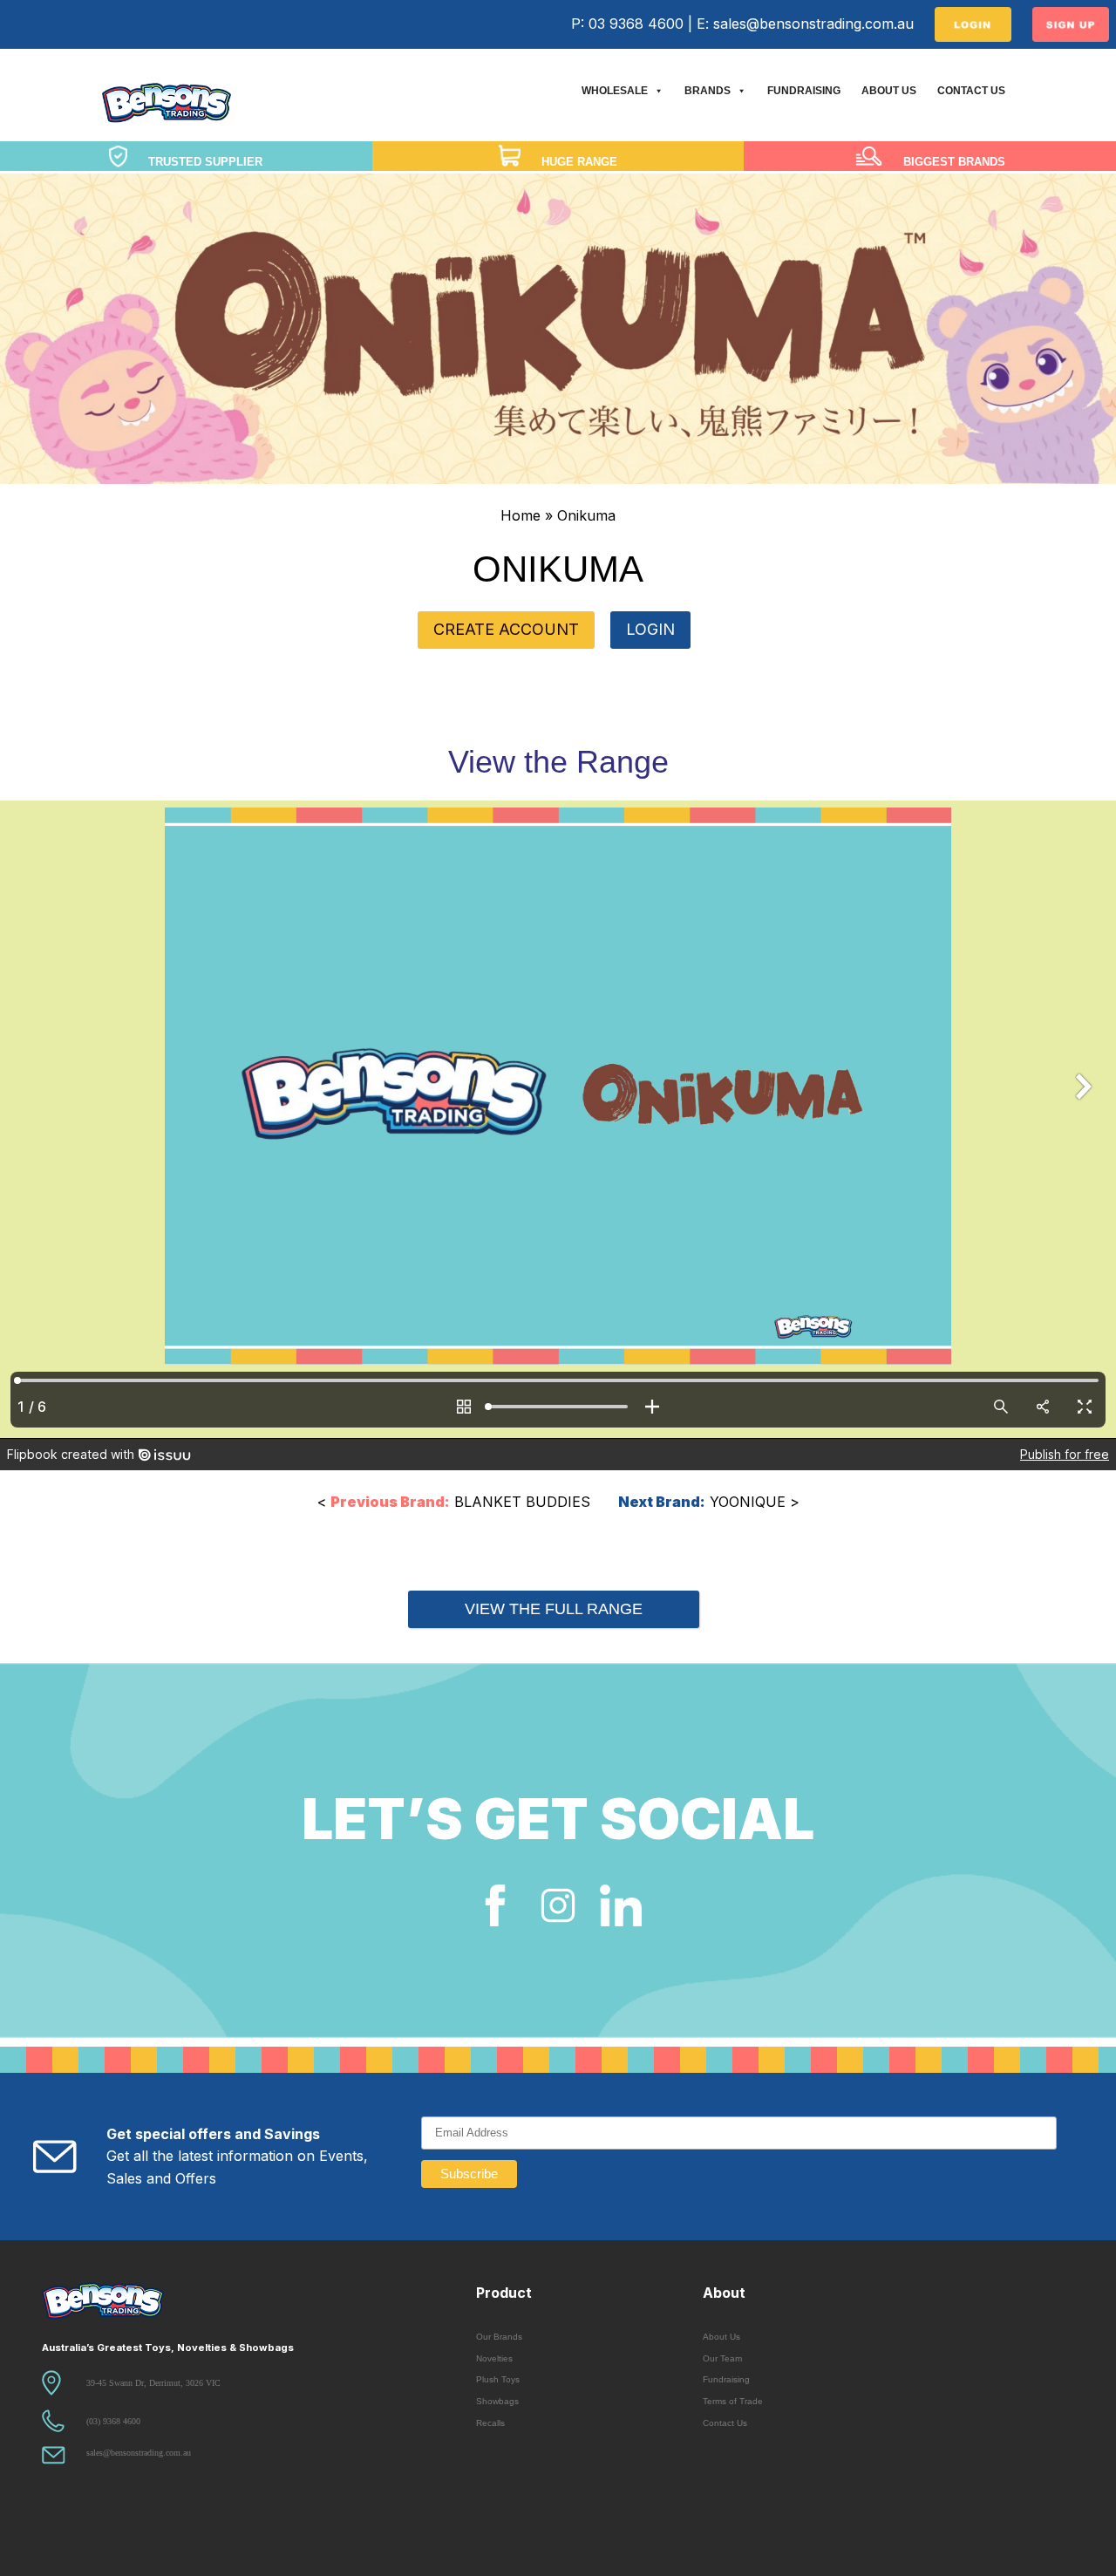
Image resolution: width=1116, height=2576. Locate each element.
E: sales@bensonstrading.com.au (805, 24)
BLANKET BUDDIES (460, 1502)
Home (521, 515)
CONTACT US (971, 91)
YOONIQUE (702, 1502)
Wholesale (615, 91)
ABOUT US (889, 91)
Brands (708, 91)
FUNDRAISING (804, 91)
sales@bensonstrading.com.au (139, 2453)
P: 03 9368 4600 (627, 24)
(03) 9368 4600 (113, 2421)
